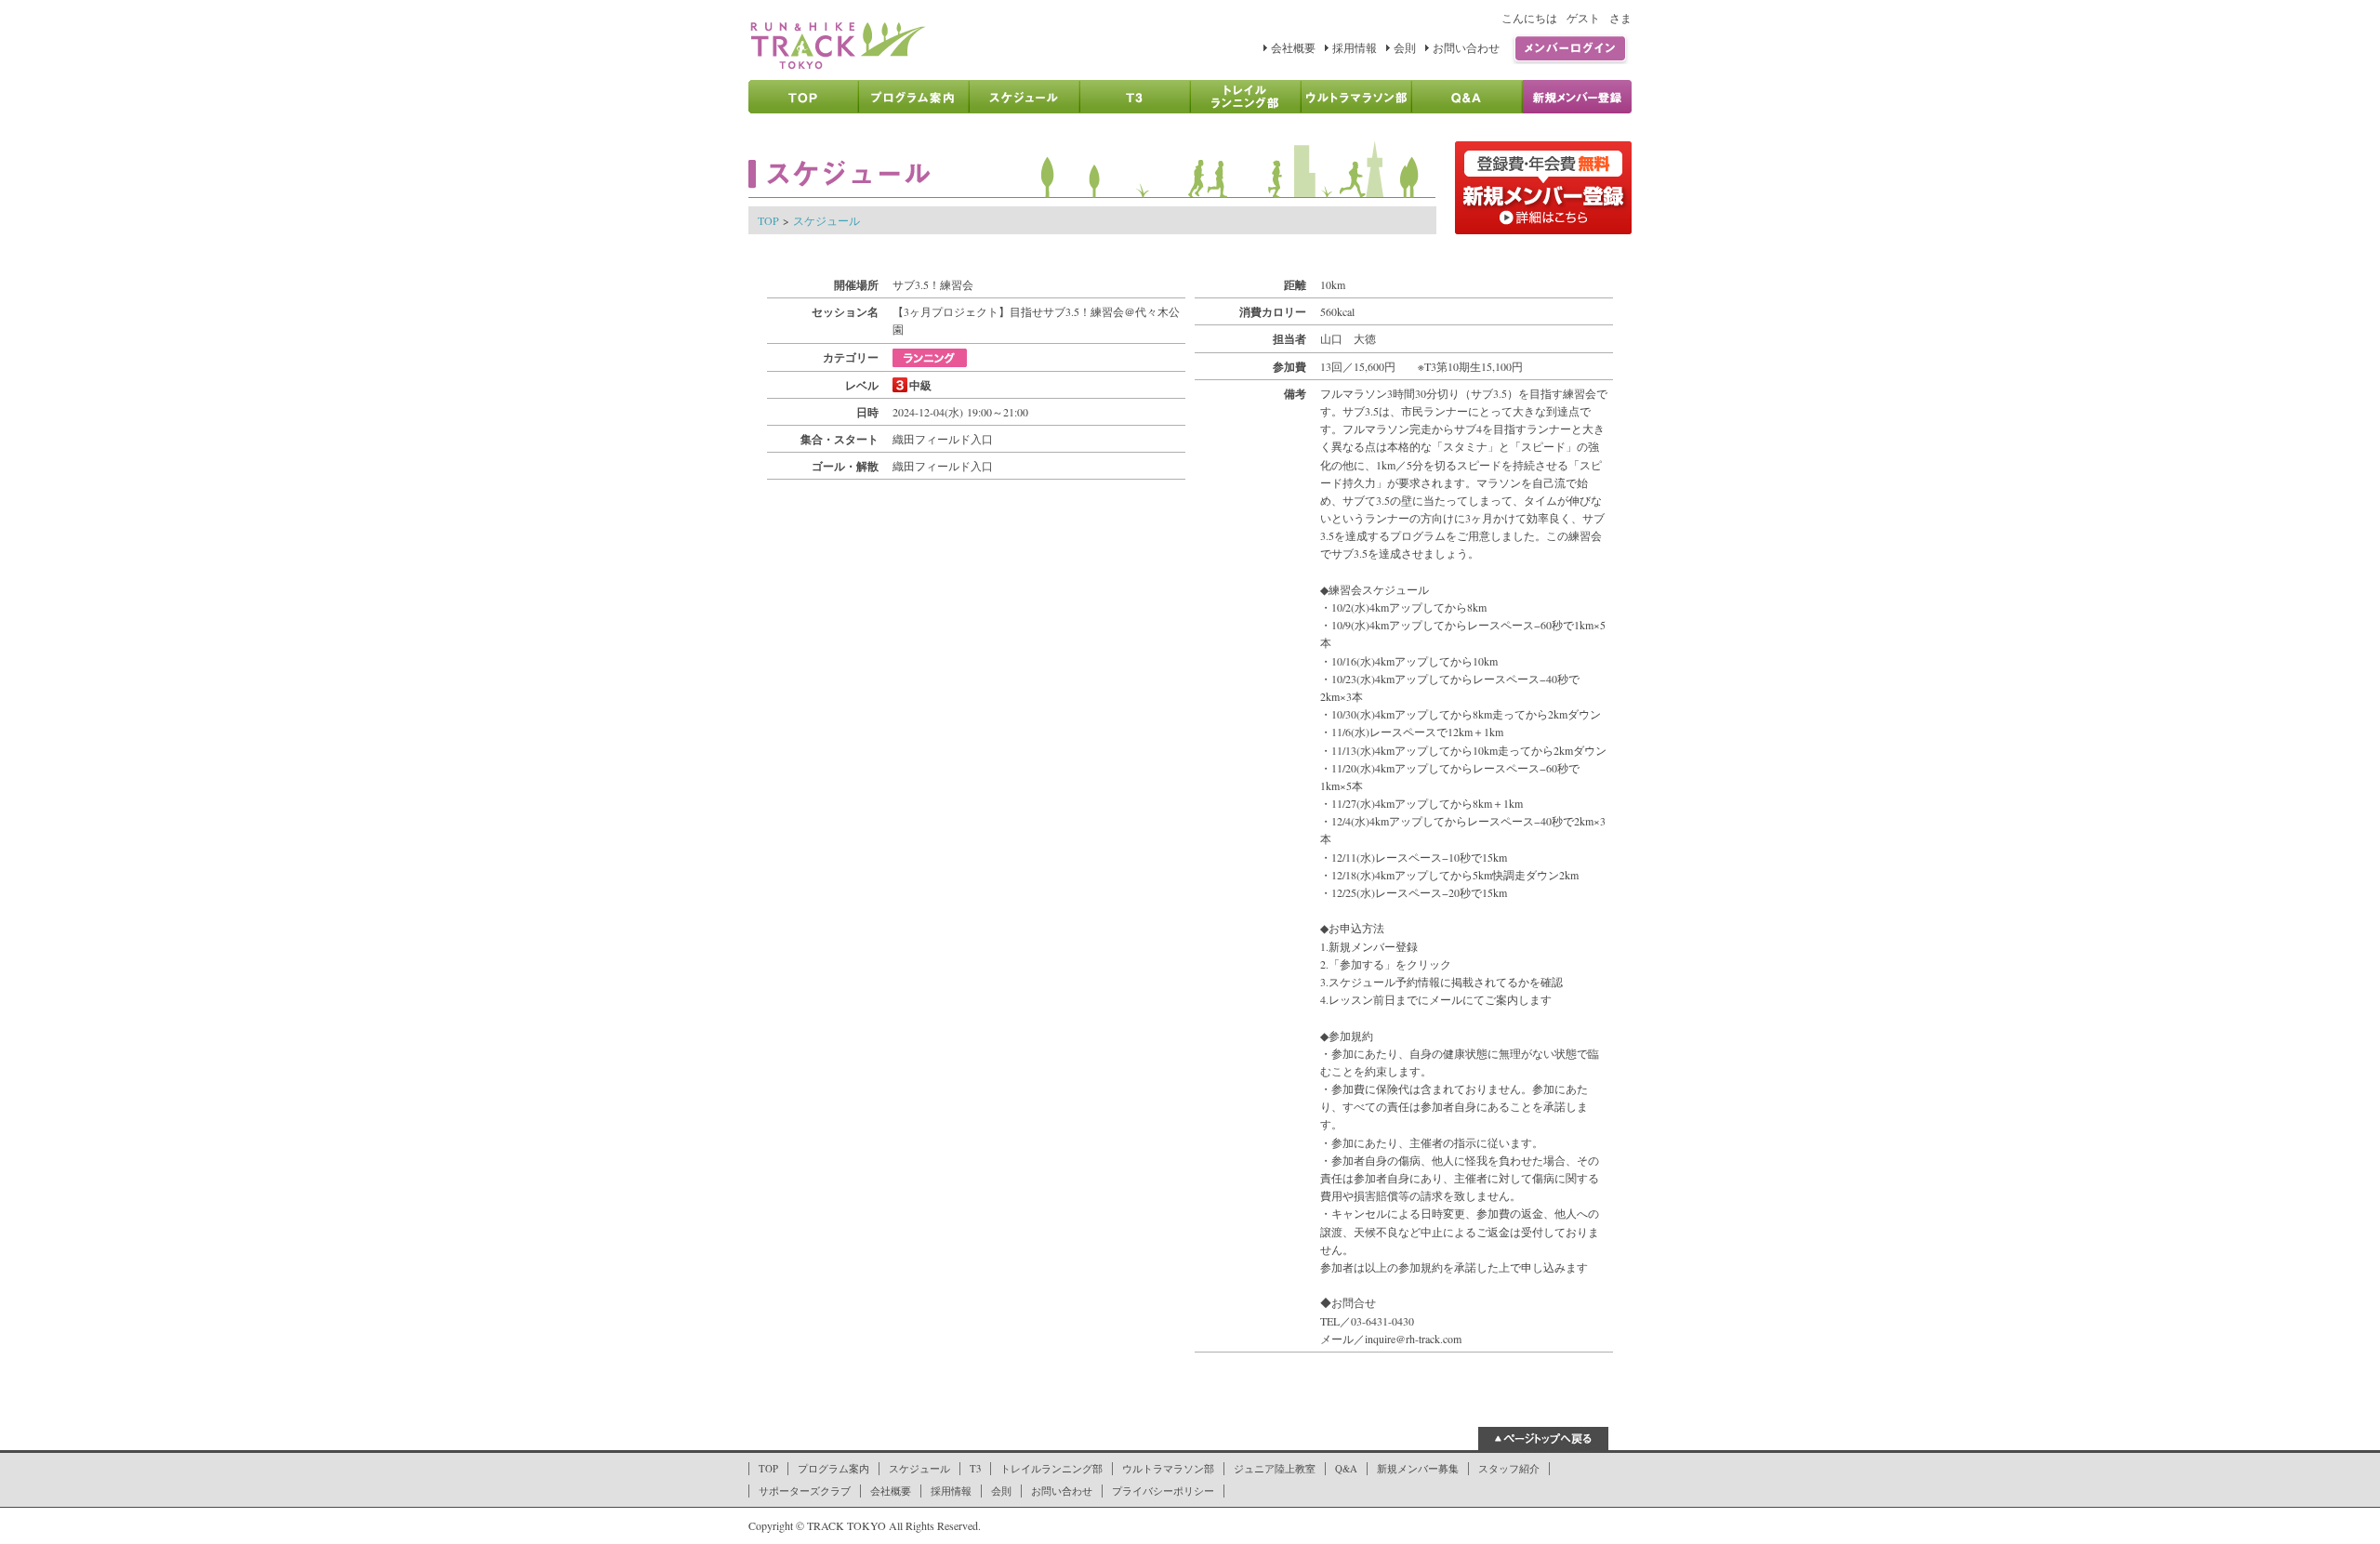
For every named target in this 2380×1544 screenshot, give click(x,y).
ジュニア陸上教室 (1275, 1469)
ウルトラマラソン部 (1168, 1469)
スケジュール (826, 220)
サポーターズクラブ (805, 1491)
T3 (975, 1469)
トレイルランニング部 (1051, 1469)
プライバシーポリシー (1163, 1491)
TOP (768, 220)
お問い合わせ (1466, 47)
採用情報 (1355, 47)
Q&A (1346, 1469)
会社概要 (1293, 47)
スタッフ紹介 (1509, 1469)
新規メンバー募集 (1418, 1469)
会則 (1405, 47)
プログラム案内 (833, 1469)
